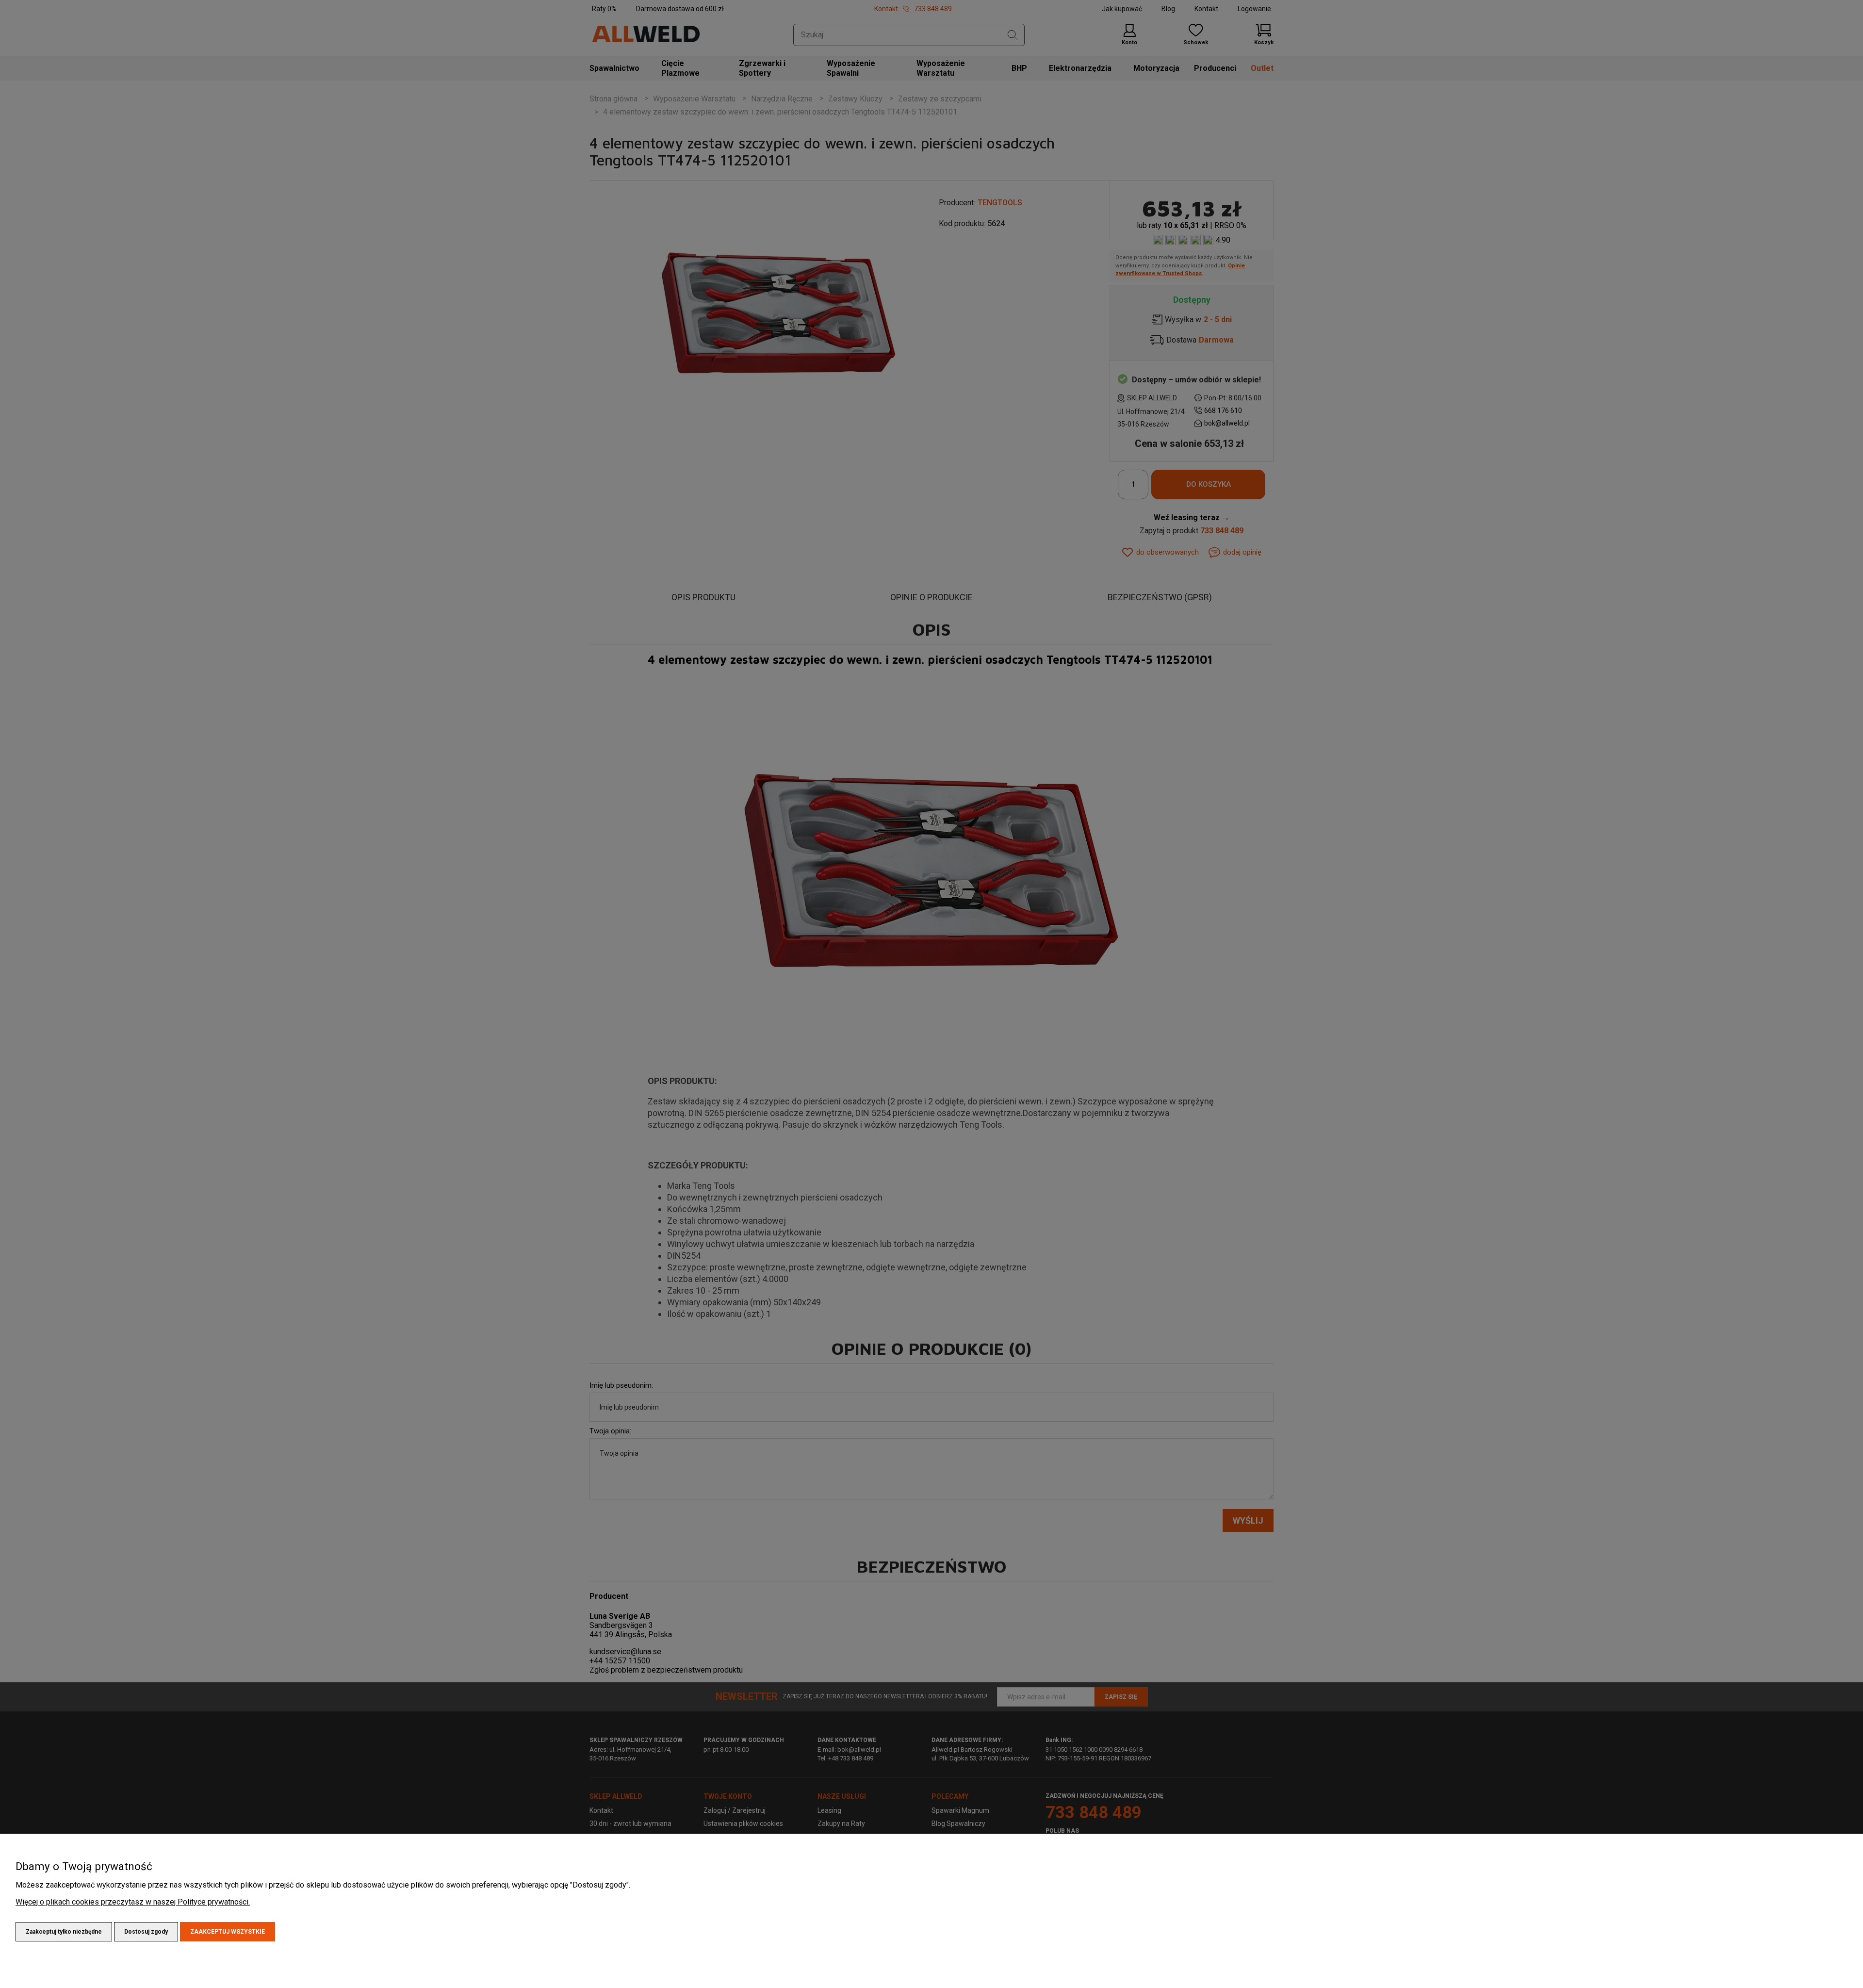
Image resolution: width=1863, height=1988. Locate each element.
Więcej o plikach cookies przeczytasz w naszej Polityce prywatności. (133, 1902)
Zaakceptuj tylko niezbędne (64, 1932)
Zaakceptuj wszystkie (228, 1932)
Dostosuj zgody (146, 1932)
